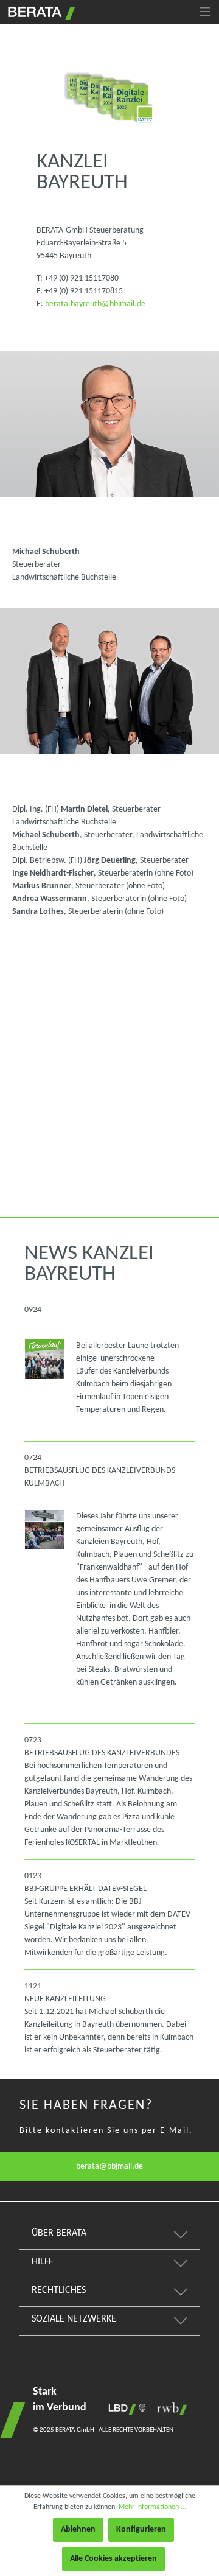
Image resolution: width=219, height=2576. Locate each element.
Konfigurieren (141, 2529)
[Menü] (205, 12)
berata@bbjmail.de (109, 2167)
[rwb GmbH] (169, 2409)
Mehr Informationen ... (152, 2507)
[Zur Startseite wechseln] (40, 12)
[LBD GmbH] (125, 2409)
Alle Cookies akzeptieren (113, 2559)
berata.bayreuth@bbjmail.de (95, 304)
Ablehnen (78, 2529)
